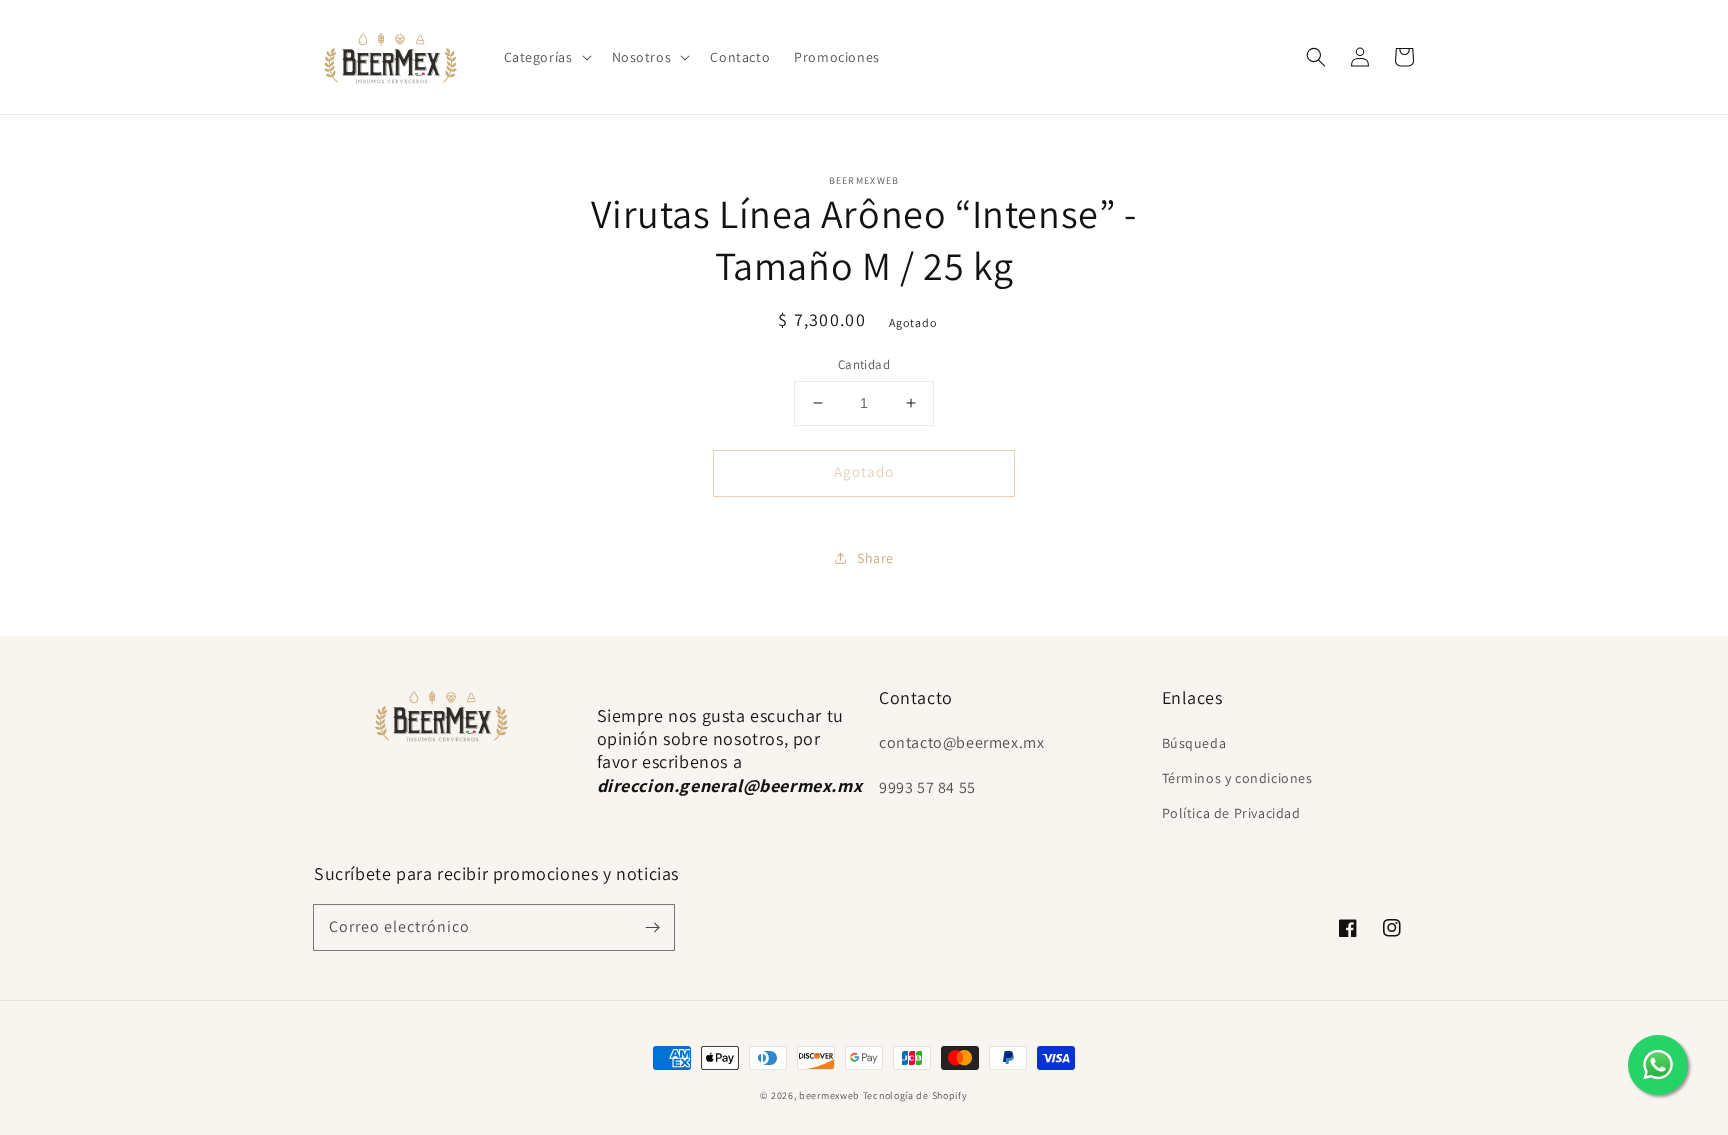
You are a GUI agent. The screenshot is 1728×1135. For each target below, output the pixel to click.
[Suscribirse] (652, 927)
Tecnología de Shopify (915, 1095)
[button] (546, 57)
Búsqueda (1194, 743)
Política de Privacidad (1231, 813)
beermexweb (829, 1095)
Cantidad (864, 364)
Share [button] (875, 558)
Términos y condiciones (1237, 778)
